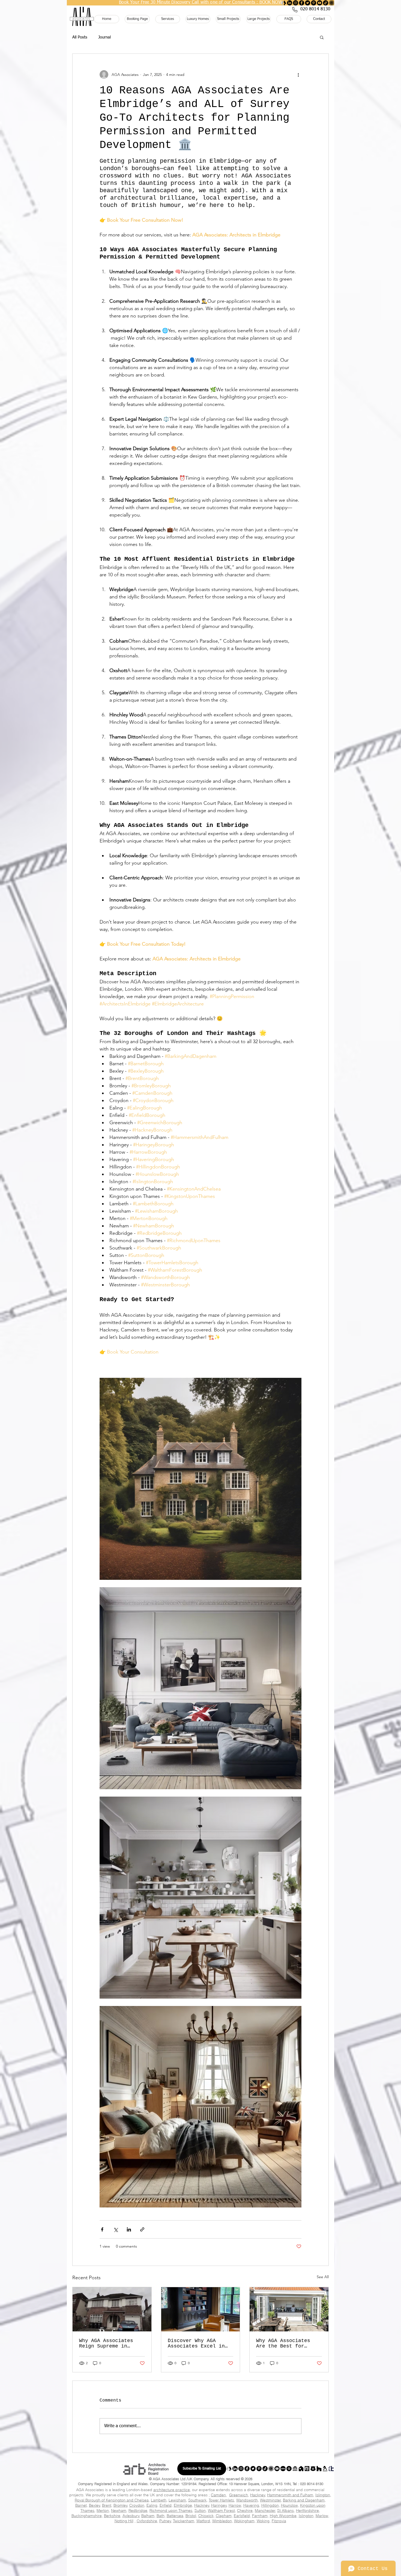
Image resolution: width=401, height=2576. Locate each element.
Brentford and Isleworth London (206, 2545)
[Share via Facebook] (102, 2229)
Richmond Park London (182, 2541)
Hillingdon (270, 2505)
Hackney (258, 2495)
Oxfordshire (147, 2521)
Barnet (81, 2505)
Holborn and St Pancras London (107, 2539)
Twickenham (184, 2521)
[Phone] (295, 10)
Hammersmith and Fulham (290, 2495)
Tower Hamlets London (160, 2535)
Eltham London (134, 2548)
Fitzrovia (279, 2521)
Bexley (95, 2505)
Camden (218, 2495)
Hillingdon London (157, 2531)
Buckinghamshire (87, 2516)
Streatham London (155, 2543)
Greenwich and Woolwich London (179, 2548)
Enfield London (141, 2529)
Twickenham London (225, 2541)
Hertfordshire (307, 2510)
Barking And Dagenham (102, 2527)
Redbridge (138, 2510)
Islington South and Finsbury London (109, 2545)
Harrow (235, 2505)
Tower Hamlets (221, 2500)
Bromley (120, 2505)
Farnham (260, 2516)
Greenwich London (179, 2529)
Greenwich (239, 2495)
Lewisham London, (144, 2533)
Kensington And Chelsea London (277, 2531)
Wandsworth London (244, 2535)
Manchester (265, 2510)
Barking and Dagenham (304, 2500)
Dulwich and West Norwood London (108, 2543)
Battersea (175, 2516)
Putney (165, 2521)
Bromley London (256, 2527)
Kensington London (285, 2543)
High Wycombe (283, 2516)
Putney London (101, 2541)
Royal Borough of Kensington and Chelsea (112, 2500)
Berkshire (112, 2516)
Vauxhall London (196, 2543)
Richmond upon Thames (171, 2510)
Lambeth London (106, 2533)
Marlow (322, 2516)
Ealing (152, 2505)
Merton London (182, 2533)
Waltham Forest (221, 2510)
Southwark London (83, 2535)
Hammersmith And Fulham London (261, 2529)
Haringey (219, 2505)
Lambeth (159, 2500)
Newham (119, 2510)
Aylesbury (131, 2516)
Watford (203, 2521)
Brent (107, 2505)
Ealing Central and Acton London (230, 2548)
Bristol (191, 2516)
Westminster (270, 2500)
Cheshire (245, 2510)
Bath (161, 2516)
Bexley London (184, 2527)
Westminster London (284, 2535)
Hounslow (289, 2505)
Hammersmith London (92, 2548)
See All (323, 2277)
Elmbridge (183, 2505)
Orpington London (239, 2550)
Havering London (119, 2531)
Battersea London (309, 2539)
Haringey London (306, 2529)
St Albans (285, 2510)
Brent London (220, 2527)
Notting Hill (124, 2521)
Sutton (200, 2510)
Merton (103, 2510)
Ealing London (105, 2529)
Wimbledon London (317, 2541)
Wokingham (244, 2521)
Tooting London (140, 2541)
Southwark (197, 2500)
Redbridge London (257, 2533)
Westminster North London (265, 2539)
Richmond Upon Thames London (302, 2533)
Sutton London (121, 2535)
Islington (323, 2495)
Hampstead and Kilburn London (158, 2539)
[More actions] (298, 75)
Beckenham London (147, 2550)
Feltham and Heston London (255, 2545)
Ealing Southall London (104, 2550)
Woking (263, 2521)
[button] (322, 37)
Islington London (234, 2531)
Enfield (166, 2505)
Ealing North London (277, 2548)
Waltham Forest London (202, 2535)
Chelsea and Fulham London (240, 2543)
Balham (148, 2516)
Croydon (137, 2505)
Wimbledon (222, 2521)
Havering (251, 2505)
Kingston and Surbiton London (271, 2541)
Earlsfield (242, 2516)
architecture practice (172, 2490)
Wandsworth (247, 2500)
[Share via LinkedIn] (129, 2229)
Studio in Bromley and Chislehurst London (190, 2550)
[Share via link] (142, 2229)
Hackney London (217, 2529)
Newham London (219, 2533)
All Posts (80, 37)
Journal (104, 37)
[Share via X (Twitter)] (116, 2229)
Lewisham (177, 2500)
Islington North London (158, 2545)
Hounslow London (196, 2531)
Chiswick (206, 2516)
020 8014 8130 (312, 2484)
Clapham (224, 2516)
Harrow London (82, 2531)
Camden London (294, 2527)
